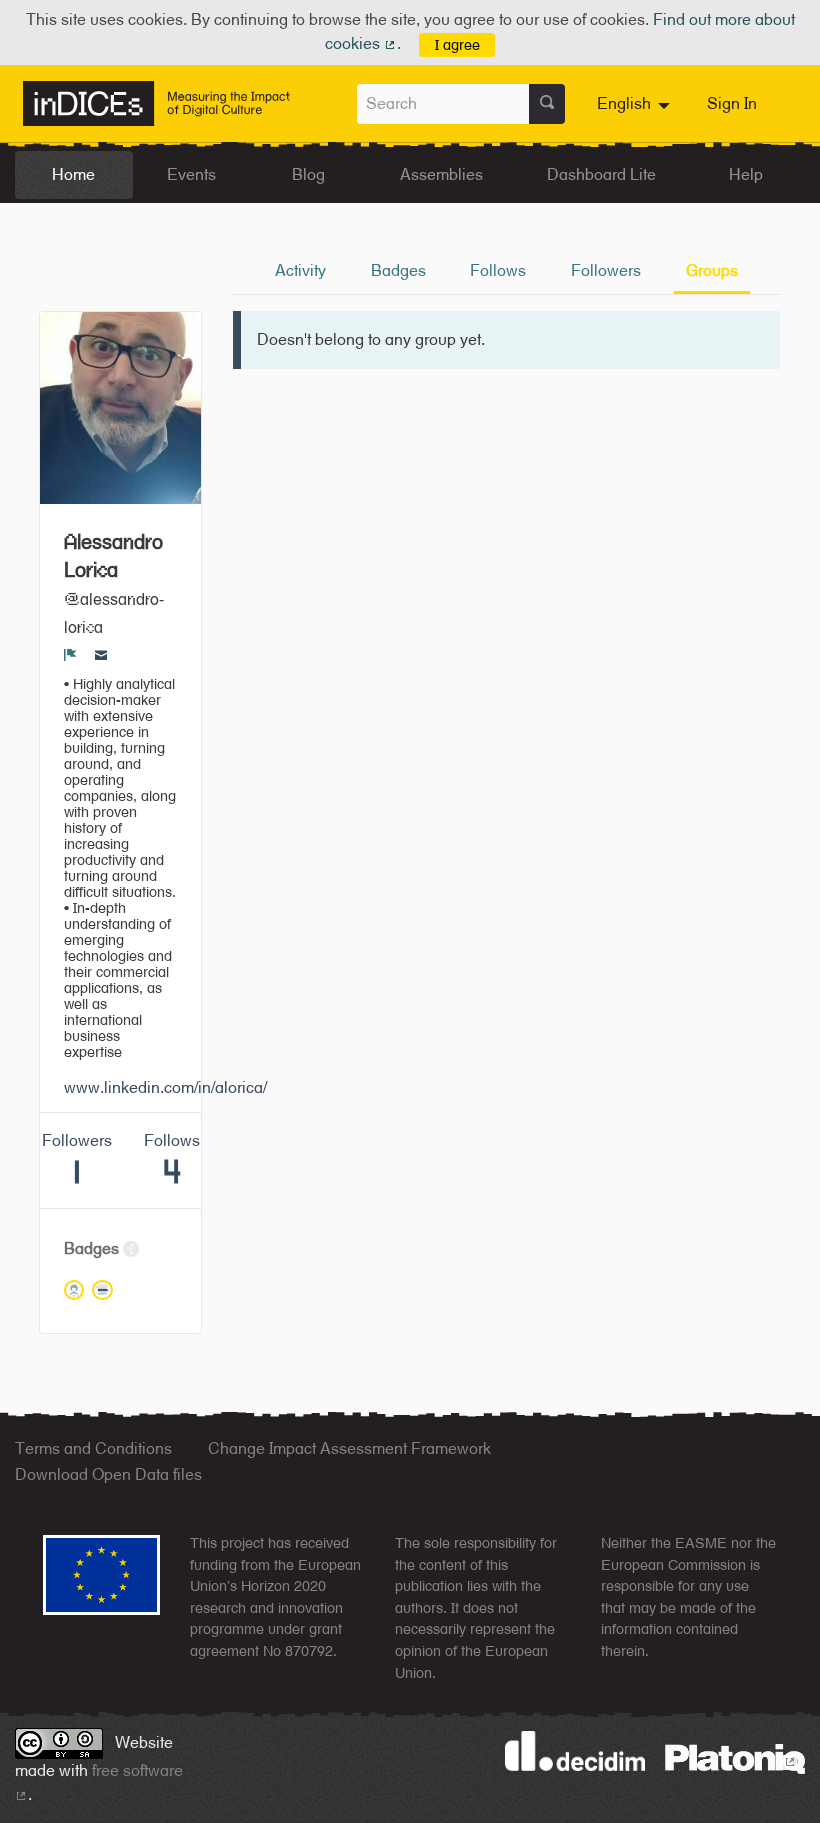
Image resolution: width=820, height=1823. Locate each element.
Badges (398, 270)
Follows (498, 270)
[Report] (70, 654)
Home (73, 174)
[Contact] (101, 654)
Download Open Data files (108, 1474)
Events (191, 174)
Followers (606, 270)
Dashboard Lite (601, 174)
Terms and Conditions (93, 1448)
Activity (300, 270)
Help (746, 174)
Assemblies (441, 174)
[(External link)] (735, 1757)
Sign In (732, 103)
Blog (308, 174)
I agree (457, 44)
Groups (712, 270)
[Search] (547, 104)
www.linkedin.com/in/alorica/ (165, 1087)
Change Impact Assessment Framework (349, 1448)
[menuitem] (636, 104)
